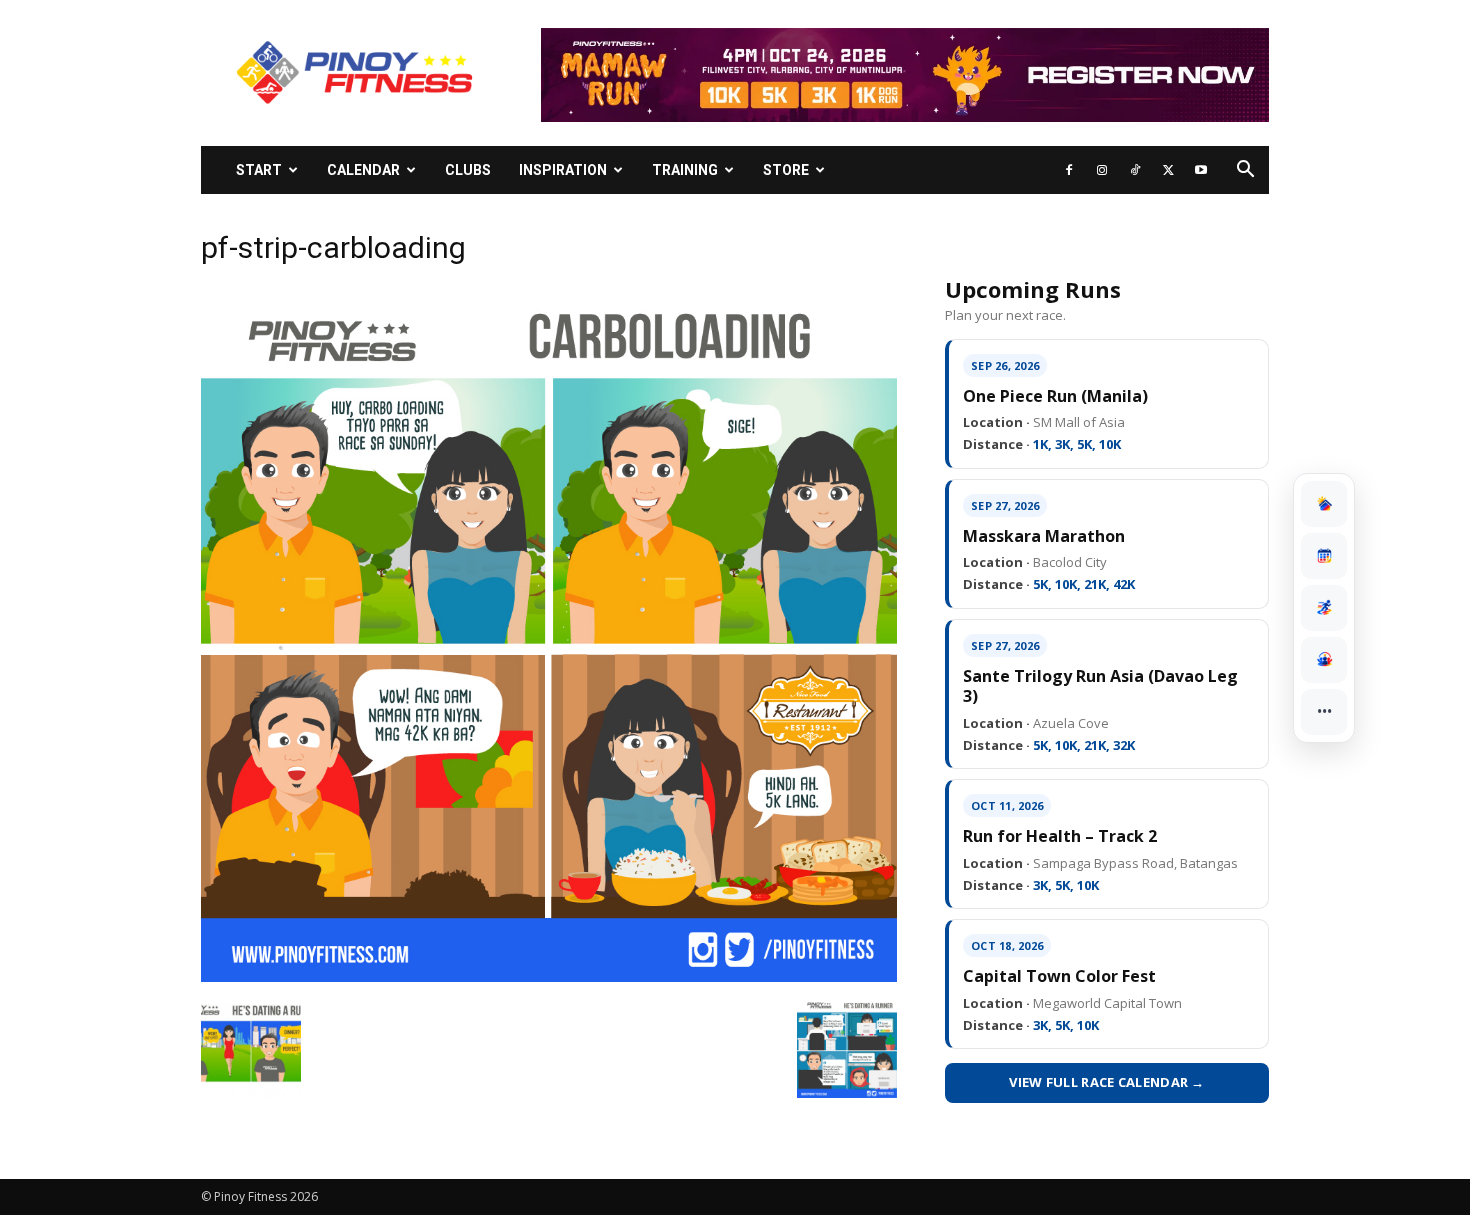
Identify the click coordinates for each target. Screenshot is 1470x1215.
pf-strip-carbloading (333, 247)
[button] (1245, 171)
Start (259, 170)
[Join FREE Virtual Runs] (1324, 608)
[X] (1168, 170)
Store (786, 170)
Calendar (363, 170)
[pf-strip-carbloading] (549, 977)
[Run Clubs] (1324, 660)
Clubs (468, 170)
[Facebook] (1069, 170)
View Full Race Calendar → (1107, 1082)
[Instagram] (1102, 170)
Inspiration (563, 170)
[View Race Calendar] (1324, 556)
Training (685, 170)
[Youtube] (1201, 170)
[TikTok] (1135, 170)
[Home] (1324, 504)
